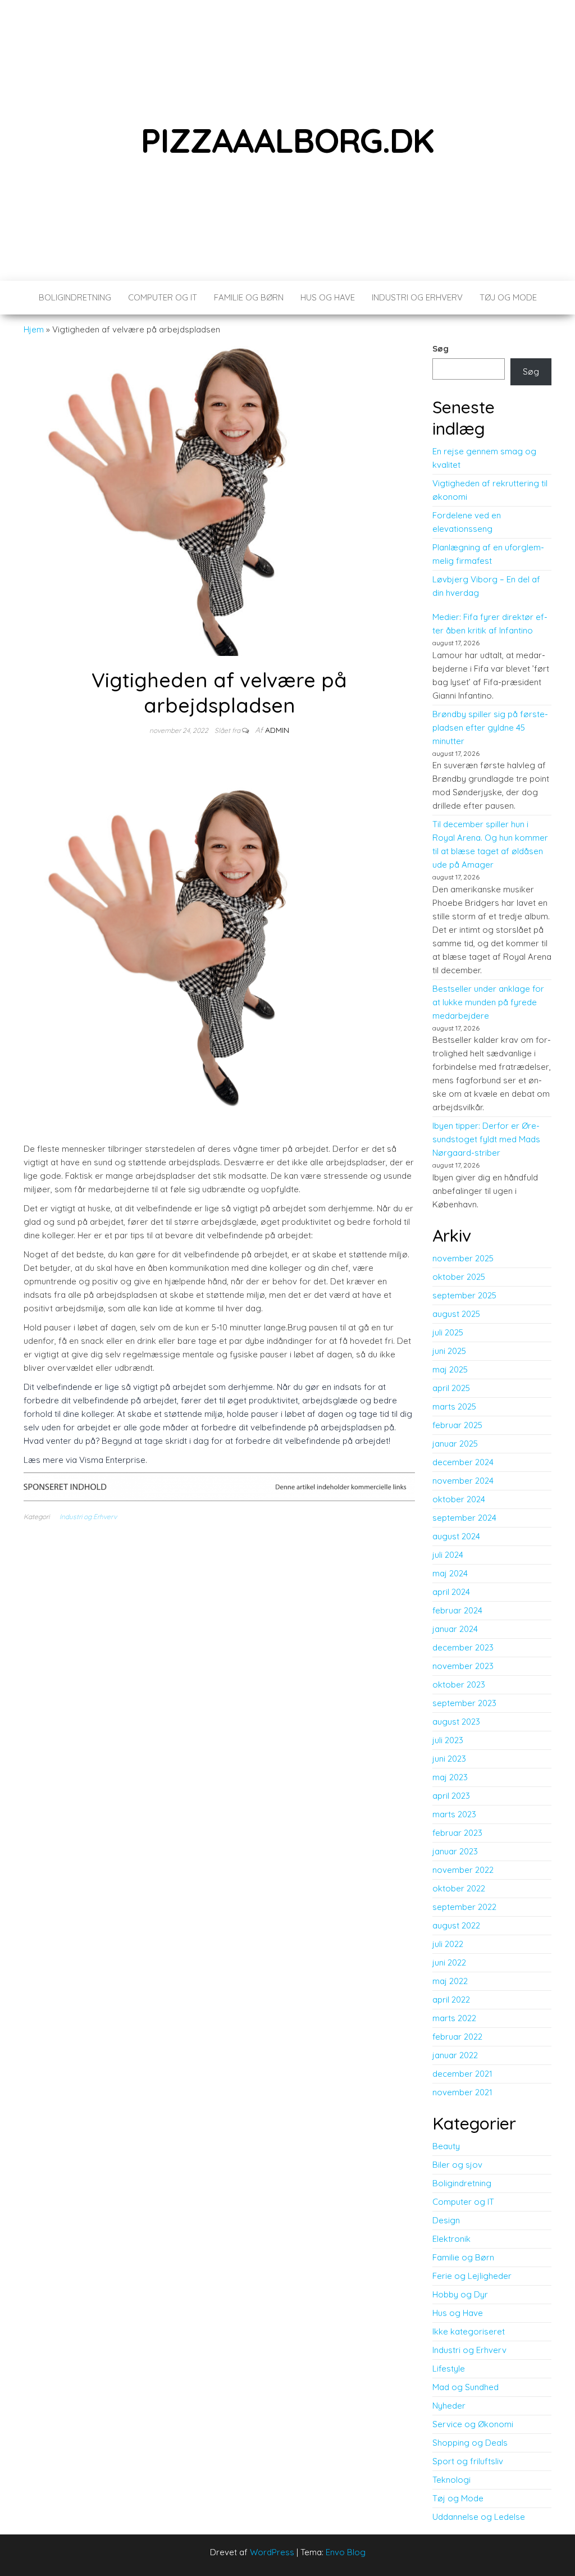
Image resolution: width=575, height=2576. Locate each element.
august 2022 (456, 1925)
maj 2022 (450, 1981)
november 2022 (463, 1870)
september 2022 (464, 1907)
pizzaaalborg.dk (287, 140)
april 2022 (451, 2000)
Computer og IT (163, 297)
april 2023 (451, 1796)
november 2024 (463, 1481)
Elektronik (451, 2239)
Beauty (446, 2146)
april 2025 (451, 1388)
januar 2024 (455, 1629)
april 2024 (451, 1592)
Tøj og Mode (508, 297)
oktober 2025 (459, 1277)
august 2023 (456, 1722)
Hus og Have (328, 297)
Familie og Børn (249, 297)
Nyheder (449, 2406)
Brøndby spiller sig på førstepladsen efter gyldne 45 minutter (490, 728)
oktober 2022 (459, 1888)
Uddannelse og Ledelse (479, 2517)
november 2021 (462, 2092)
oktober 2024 (459, 1499)
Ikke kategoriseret (469, 2331)
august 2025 (456, 1314)
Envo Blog (346, 2552)
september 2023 (464, 1703)
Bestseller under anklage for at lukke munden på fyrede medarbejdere (488, 1002)
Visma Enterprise (112, 1460)
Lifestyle (449, 2368)
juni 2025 (449, 1351)
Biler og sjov (457, 2165)
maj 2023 (450, 1777)
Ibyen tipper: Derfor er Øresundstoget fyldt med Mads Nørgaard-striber (486, 1139)
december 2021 (462, 2074)
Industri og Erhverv (417, 297)
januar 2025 (455, 1444)
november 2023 (463, 1666)
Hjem (34, 329)
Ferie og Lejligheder (472, 2276)
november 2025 (463, 1258)
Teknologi (451, 2480)
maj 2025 (450, 1369)
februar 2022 (457, 2037)
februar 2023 (457, 1833)
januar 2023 (455, 1851)
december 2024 (463, 1462)
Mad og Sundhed (466, 2387)
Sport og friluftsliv (468, 2461)
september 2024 (464, 1518)
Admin (277, 730)
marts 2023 (454, 1814)
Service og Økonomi (473, 2424)
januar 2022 (455, 2055)
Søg (441, 348)
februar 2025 (457, 1425)
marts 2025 (454, 1406)
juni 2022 (449, 1962)
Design (446, 2220)
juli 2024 (448, 1555)
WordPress (272, 2552)
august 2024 (456, 1536)
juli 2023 (448, 1740)
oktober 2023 (459, 1684)
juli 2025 (448, 1332)
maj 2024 (450, 1573)
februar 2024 (457, 1610)
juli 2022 (448, 1944)
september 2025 (464, 1295)
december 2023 (463, 1647)
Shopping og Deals (470, 2443)
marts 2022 (454, 2018)
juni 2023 (449, 1759)
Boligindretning (75, 297)
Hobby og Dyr (460, 2294)
